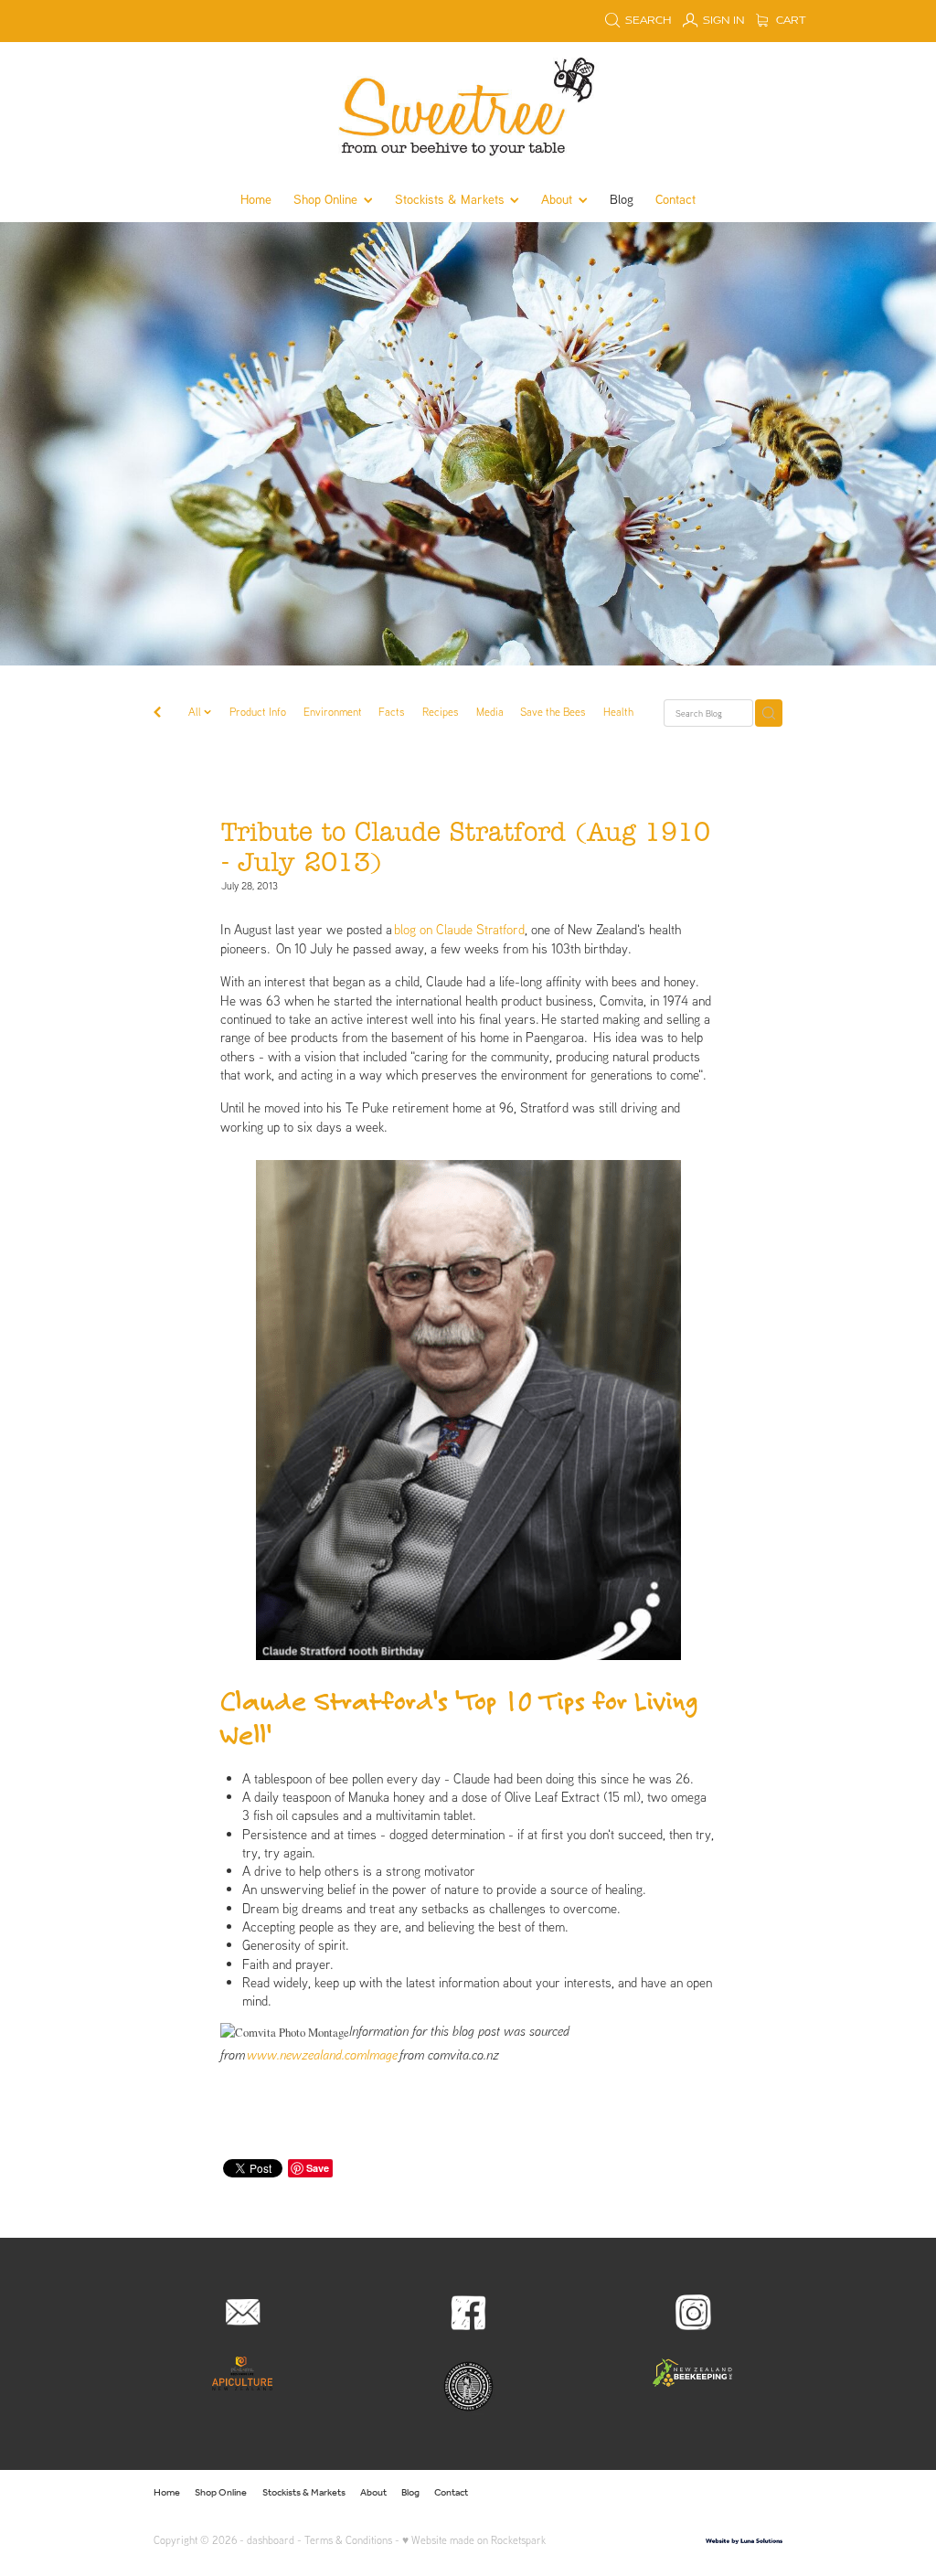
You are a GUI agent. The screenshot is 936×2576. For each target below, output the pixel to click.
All (196, 712)
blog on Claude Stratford (459, 929)
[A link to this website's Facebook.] (679, 2493)
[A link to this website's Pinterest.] (738, 2493)
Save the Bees (553, 712)
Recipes (441, 712)
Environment (333, 712)
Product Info (258, 712)
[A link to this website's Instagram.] (708, 2493)
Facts (392, 712)
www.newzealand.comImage (322, 2054)
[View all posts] (157, 714)
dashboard (271, 2540)
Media (490, 712)
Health (618, 712)
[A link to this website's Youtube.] (766, 2493)
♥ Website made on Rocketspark (474, 2540)
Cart (790, 21)
